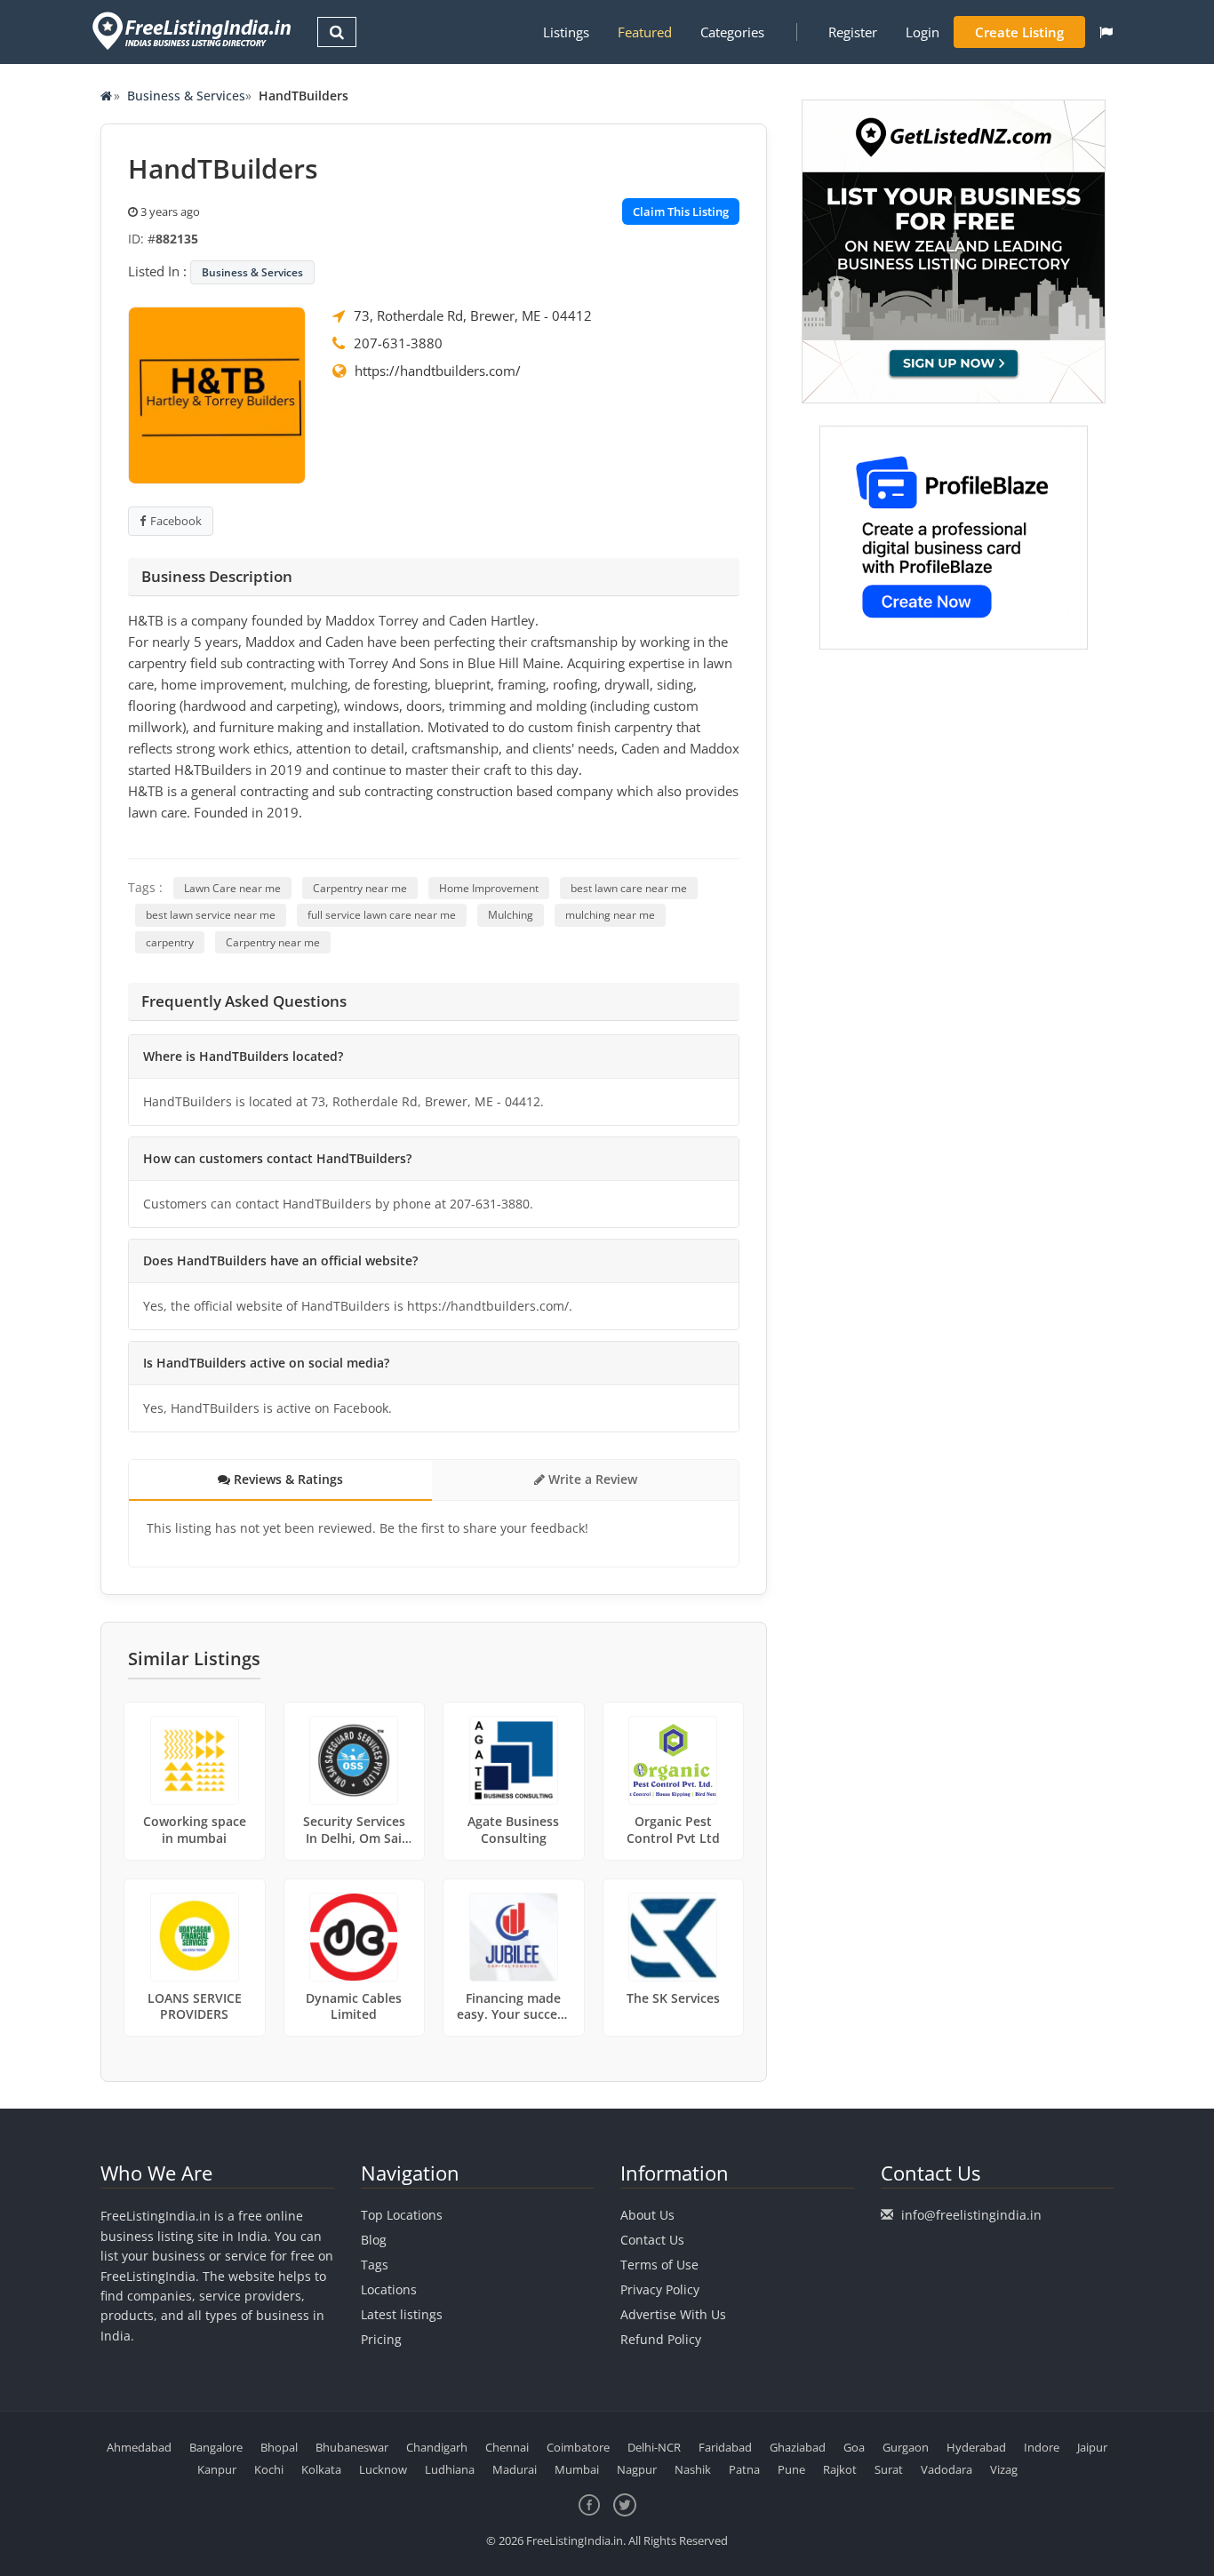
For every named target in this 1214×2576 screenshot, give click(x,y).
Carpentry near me (360, 888)
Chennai (507, 2447)
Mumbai (577, 2469)
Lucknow (383, 2469)
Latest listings (402, 2314)
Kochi (269, 2469)
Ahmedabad (139, 2447)
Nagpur (637, 2469)
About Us (647, 2215)
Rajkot (840, 2469)
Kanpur (217, 2469)
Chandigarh (437, 2447)
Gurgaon (906, 2447)
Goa (854, 2447)
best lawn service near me (211, 915)
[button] (1106, 32)
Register (853, 32)
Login (922, 32)
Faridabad (725, 2447)
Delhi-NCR (654, 2447)
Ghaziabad (798, 2447)
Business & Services (186, 96)
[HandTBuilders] (217, 394)
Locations (389, 2289)
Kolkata (321, 2469)
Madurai (515, 2469)
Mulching (511, 915)
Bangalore (216, 2447)
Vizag (1004, 2469)
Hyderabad (976, 2447)
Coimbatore (578, 2447)
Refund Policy (661, 2339)
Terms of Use (659, 2265)
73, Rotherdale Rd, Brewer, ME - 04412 (473, 315)
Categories (732, 32)
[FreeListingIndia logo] (193, 31)
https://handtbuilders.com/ (438, 371)
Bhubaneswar (352, 2447)
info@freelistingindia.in (971, 2215)
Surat (889, 2469)
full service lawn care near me (382, 915)
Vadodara (946, 2469)
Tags (375, 2265)
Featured (645, 32)
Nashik (693, 2469)
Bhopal (279, 2447)
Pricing (381, 2339)
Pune (791, 2469)
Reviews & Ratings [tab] (287, 1479)
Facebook (176, 521)
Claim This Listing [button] (681, 211)
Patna (744, 2469)
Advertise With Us (673, 2314)
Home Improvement (489, 888)
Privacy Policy (660, 2289)
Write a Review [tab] (591, 1479)
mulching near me (610, 915)
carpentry (170, 942)
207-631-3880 (398, 343)
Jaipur (1092, 2447)
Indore (1042, 2447)
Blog (374, 2240)
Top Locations (402, 2215)
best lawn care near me (629, 888)
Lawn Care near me (232, 888)
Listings (566, 32)
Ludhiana (450, 2469)
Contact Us (652, 2240)
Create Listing (1019, 32)
